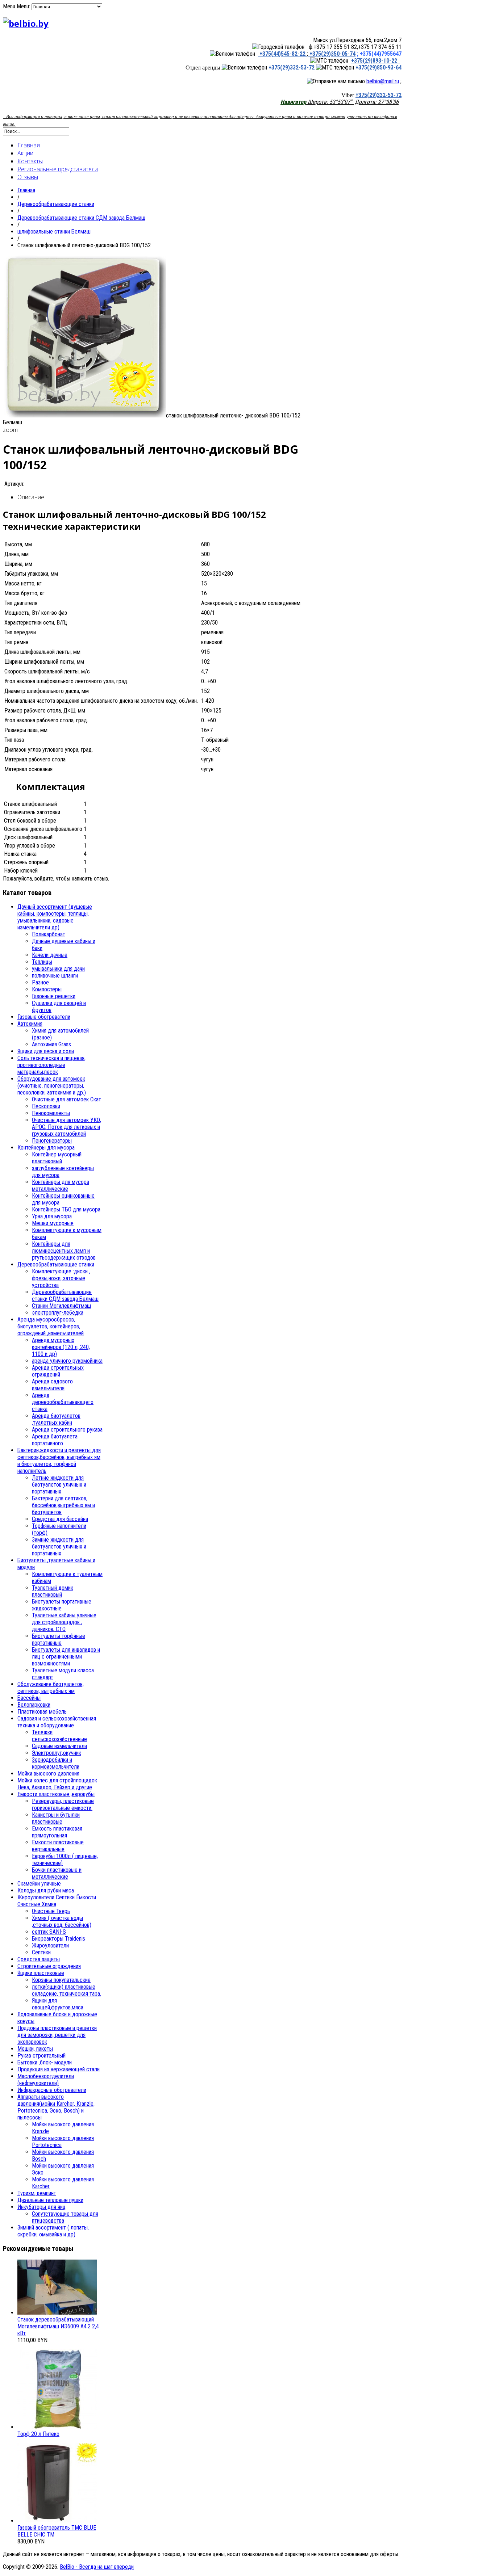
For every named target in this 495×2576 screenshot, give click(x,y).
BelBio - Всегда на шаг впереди (97, 2567)
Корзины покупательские (61, 1980)
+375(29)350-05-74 (332, 54)
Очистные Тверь (51, 1911)
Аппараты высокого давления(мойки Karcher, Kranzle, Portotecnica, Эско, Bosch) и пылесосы (56, 2107)
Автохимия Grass (51, 1044)
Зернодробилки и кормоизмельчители (56, 1763)
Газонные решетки (54, 996)
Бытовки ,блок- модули (45, 2062)
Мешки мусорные (53, 1223)
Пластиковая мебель (42, 1712)
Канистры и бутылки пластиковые (56, 1818)
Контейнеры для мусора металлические (61, 1185)
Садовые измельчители (59, 1746)
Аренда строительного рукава (67, 1430)
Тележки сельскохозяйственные (59, 1736)
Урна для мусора (52, 1216)
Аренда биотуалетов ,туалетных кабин (56, 1419)
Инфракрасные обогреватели (52, 2090)
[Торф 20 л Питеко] (57, 2427)
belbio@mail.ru (383, 81)
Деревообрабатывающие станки (56, 204)
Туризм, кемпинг (37, 2193)
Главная (29, 145)
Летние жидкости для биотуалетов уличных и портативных (59, 1485)
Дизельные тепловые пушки (50, 2200)
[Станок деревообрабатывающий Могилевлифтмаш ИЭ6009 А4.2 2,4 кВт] (57, 2313)
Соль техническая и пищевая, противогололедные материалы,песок (51, 1065)
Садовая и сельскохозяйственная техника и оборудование (57, 1722)
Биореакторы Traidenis (59, 1939)
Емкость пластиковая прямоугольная (57, 1832)
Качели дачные (50, 955)
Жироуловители (50, 1945)
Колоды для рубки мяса (46, 1890)
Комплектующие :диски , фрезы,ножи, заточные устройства (61, 1278)
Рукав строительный (41, 2056)
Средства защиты (39, 1959)
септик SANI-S (49, 1932)
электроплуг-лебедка (58, 1313)
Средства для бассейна (60, 1519)
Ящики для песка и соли (46, 1051)
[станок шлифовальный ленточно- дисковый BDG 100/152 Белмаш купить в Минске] (84, 415)
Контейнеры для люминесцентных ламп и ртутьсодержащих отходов (64, 1251)
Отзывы (28, 177)
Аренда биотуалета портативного (55, 1440)
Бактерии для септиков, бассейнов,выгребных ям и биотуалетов (63, 1505)
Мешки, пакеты (35, 2049)
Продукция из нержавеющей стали (59, 2069)
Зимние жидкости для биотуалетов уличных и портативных (59, 1547)
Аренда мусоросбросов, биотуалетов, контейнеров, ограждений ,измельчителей (51, 1326)
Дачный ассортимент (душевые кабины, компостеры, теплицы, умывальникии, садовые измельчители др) (55, 917)
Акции (25, 153)
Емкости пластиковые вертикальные (58, 1846)
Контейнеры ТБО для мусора (66, 1209)
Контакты (30, 161)
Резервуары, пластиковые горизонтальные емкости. (63, 1804)
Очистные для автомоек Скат (66, 1099)
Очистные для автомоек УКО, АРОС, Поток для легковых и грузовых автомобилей (66, 1127)
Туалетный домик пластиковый (53, 1591)
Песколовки (46, 1106)
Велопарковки (34, 1705)
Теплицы (42, 962)
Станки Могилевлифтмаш (61, 1306)
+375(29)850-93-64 (378, 68)
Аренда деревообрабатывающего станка (63, 1402)
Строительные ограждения (49, 1966)
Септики (41, 1952)
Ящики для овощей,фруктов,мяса (58, 2004)
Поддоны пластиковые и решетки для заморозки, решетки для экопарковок (57, 2035)
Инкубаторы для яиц (41, 2207)
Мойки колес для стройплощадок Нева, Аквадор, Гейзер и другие (57, 1784)
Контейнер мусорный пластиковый (57, 1158)
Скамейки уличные (39, 1884)
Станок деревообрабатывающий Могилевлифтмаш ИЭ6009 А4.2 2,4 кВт (58, 2326)
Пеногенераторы (52, 1141)
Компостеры (47, 989)
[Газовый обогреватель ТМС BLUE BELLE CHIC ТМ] (57, 2521)
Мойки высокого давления (48, 1774)
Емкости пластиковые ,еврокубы (56, 1794)
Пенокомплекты (51, 1113)
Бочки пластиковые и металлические (57, 1873)
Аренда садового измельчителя (52, 1385)
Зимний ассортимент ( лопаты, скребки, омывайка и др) (53, 2231)
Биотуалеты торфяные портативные (59, 1639)
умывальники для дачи (58, 969)
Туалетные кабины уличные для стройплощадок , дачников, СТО (64, 1622)
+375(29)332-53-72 (292, 68)
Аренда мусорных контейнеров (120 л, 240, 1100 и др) (61, 1347)
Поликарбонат (49, 934)
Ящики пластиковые (41, 1973)
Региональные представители (58, 169)
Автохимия (30, 1024)
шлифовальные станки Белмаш (54, 232)
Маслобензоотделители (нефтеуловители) (46, 2080)
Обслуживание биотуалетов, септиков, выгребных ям (51, 1688)
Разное (40, 982)
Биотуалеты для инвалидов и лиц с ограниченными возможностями (66, 1657)
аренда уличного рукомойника (67, 1361)
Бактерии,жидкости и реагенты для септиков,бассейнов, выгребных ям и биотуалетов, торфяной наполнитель (59, 1461)
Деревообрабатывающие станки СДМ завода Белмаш (81, 218)
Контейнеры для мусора (46, 1148)
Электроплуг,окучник (57, 1753)
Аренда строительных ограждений (58, 1371)
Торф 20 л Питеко (38, 2434)
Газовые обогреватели (44, 1017)
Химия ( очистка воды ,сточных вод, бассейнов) (62, 1921)
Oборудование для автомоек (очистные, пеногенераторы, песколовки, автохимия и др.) (52, 1086)
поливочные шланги (55, 976)
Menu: (24, 6)
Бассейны (29, 1698)
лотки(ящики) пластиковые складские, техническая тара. (66, 1990)
